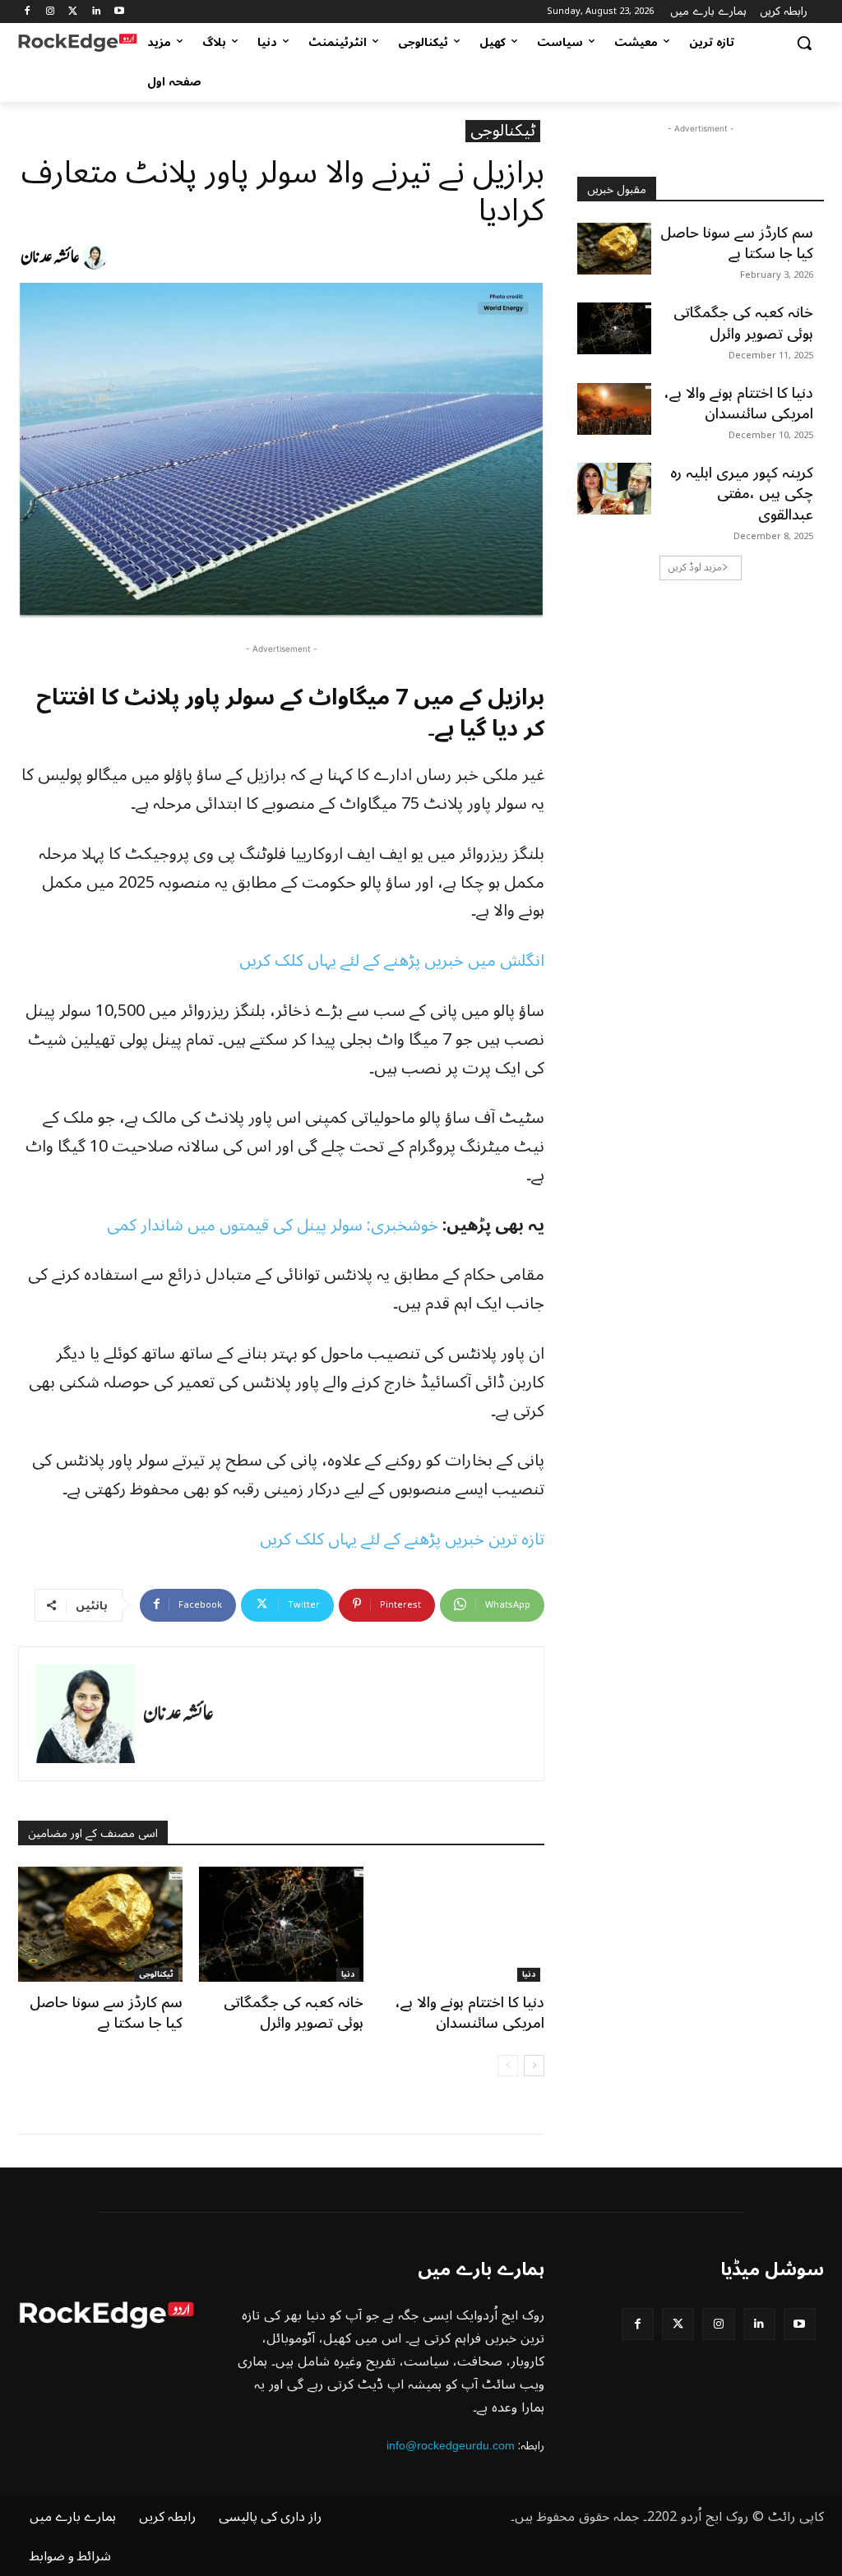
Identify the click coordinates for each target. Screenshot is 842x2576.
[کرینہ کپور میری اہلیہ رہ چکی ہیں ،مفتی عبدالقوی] (614, 489)
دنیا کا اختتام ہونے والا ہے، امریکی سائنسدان (470, 2013)
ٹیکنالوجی (503, 131)
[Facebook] (28, 12)
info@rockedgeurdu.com (451, 2445)
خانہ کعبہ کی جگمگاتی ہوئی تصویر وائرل (294, 2013)
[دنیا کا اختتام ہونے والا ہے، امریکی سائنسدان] (462, 1924)
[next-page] (534, 2066)
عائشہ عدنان (50, 257)
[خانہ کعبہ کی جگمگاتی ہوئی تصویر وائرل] (281, 1924)
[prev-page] (508, 2066)
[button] (804, 43)
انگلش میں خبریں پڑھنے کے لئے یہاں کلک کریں (392, 961)
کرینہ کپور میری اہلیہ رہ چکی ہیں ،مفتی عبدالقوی (742, 493)
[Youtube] (119, 12)
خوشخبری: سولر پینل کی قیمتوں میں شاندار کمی (273, 1226)
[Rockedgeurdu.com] (78, 43)
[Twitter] (74, 12)
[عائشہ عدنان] (97, 257)
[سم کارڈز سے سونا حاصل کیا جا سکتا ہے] (100, 1924)
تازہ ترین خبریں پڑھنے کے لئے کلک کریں (402, 1540)
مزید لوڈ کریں (695, 568)
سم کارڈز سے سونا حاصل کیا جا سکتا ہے (106, 2013)
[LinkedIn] (96, 12)
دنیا (348, 1975)
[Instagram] (51, 12)
